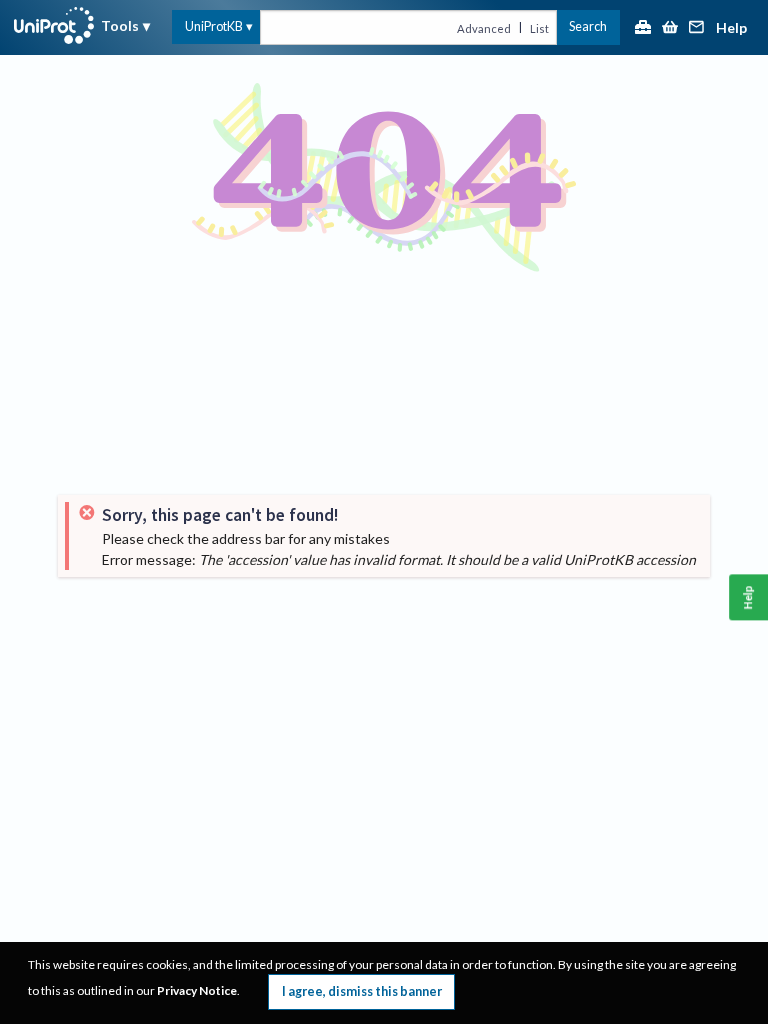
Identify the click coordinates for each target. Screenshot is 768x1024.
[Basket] (670, 28)
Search (588, 26)
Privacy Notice (197, 990)
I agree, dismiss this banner (362, 991)
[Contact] (697, 28)
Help (731, 28)
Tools (120, 25)
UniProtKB (214, 26)
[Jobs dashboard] (643, 28)
